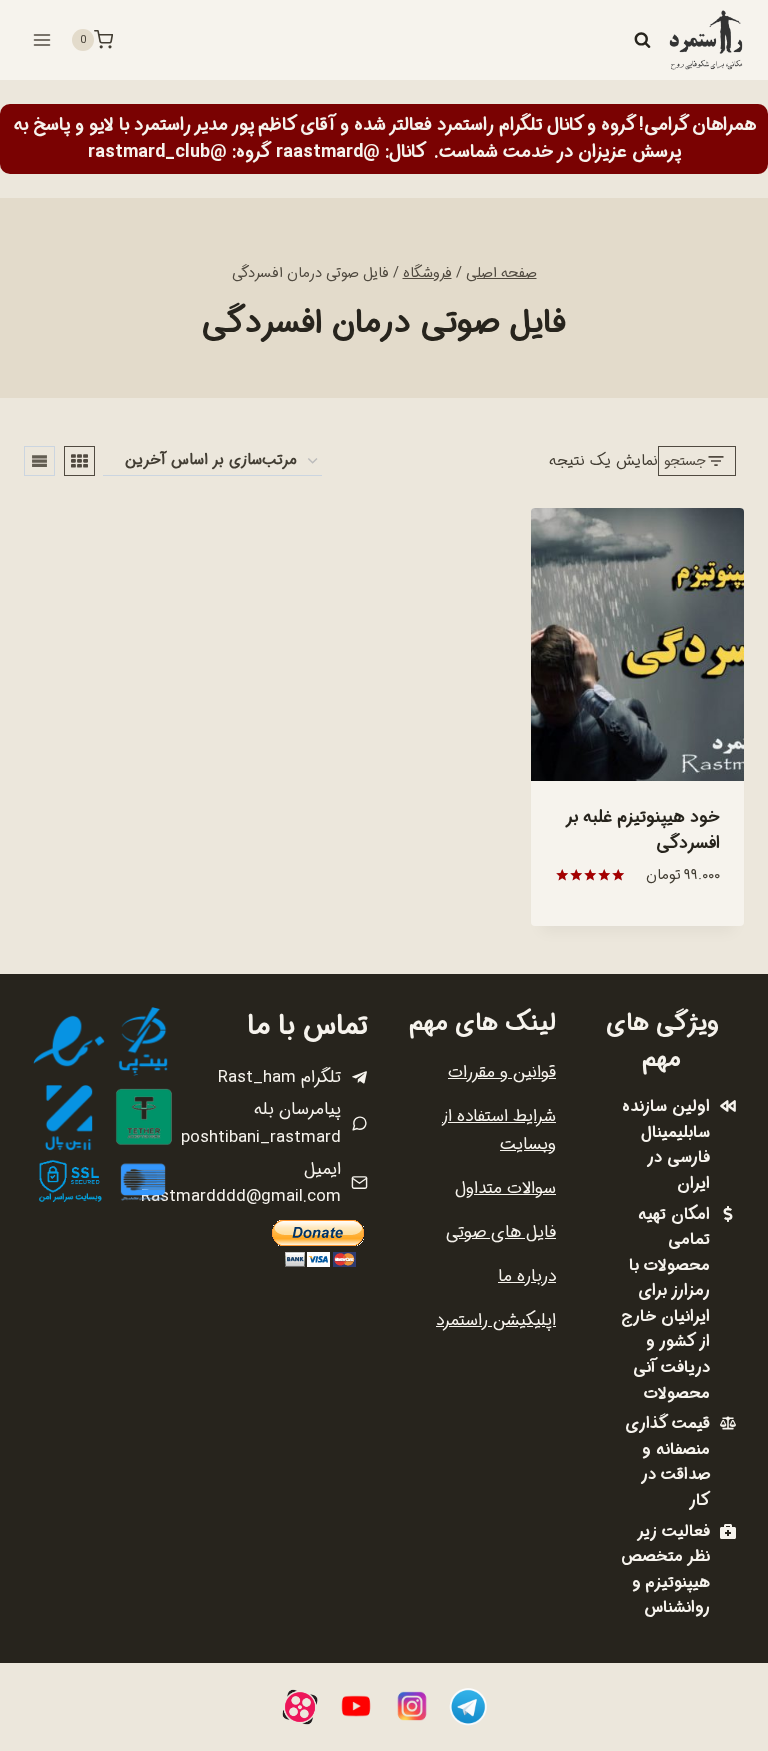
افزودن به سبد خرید (637, 924)
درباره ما (527, 1276)
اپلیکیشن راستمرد (496, 1320)
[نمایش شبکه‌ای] (79, 461)
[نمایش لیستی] (39, 461)
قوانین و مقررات (502, 1072)
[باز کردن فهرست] (42, 39)
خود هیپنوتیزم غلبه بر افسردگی (643, 830)
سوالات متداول (505, 1188)
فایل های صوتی (501, 1232)
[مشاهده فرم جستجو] (642, 40)
